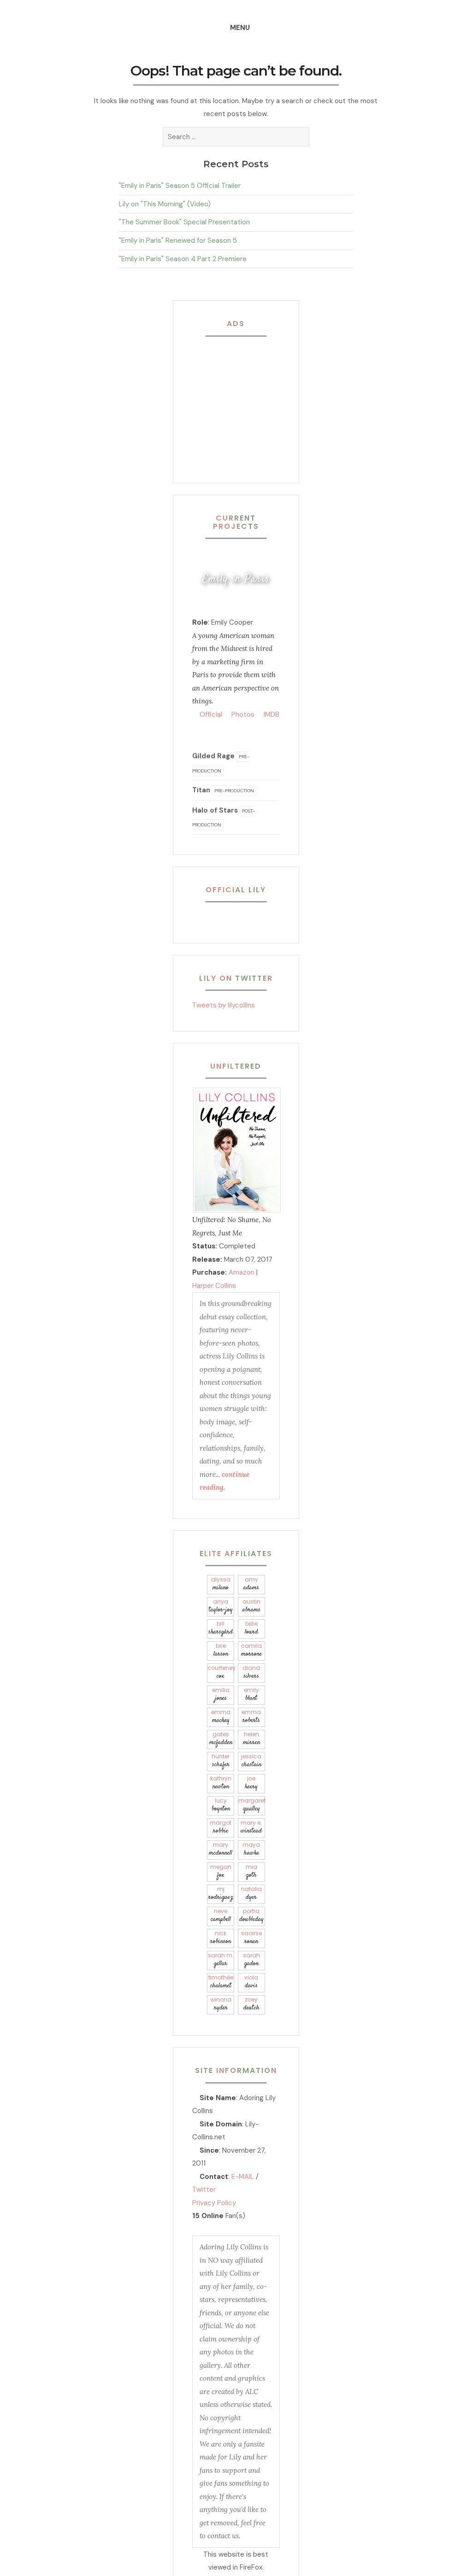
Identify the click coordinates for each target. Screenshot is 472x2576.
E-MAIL (243, 2177)
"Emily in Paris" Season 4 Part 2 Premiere (183, 259)
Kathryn (221, 1783)
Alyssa (221, 1584)
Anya (221, 1606)
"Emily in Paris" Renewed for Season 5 (178, 240)
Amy (251, 1584)
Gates (221, 1739)
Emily (251, 1695)
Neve (221, 1916)
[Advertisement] (250, 402)
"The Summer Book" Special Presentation (184, 222)
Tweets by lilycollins (224, 1005)
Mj (221, 1894)
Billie (251, 1628)
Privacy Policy (214, 2203)
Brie (221, 1650)
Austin (251, 1606)
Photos (242, 714)
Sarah (251, 1960)
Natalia (251, 1894)
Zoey (251, 2004)
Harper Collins (214, 1286)
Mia (251, 1871)
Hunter (221, 1761)
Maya (251, 1849)
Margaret (252, 1805)
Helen (251, 1739)
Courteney (221, 1672)
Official (210, 714)
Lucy (221, 1805)
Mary (221, 1849)
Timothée (221, 1982)
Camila (251, 1650)
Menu (240, 28)
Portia (251, 1916)
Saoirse (251, 1938)
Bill (221, 1628)
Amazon (242, 1272)
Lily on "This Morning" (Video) (165, 204)
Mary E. (251, 1827)
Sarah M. (221, 1960)
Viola (251, 1982)
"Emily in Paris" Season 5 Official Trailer (180, 186)
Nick (221, 1938)
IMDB (271, 714)
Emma (221, 1717)
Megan (221, 1871)
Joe (251, 1783)
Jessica (251, 1761)
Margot (221, 1827)
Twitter (204, 2190)
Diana (251, 1672)
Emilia (221, 1695)
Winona (221, 2004)
